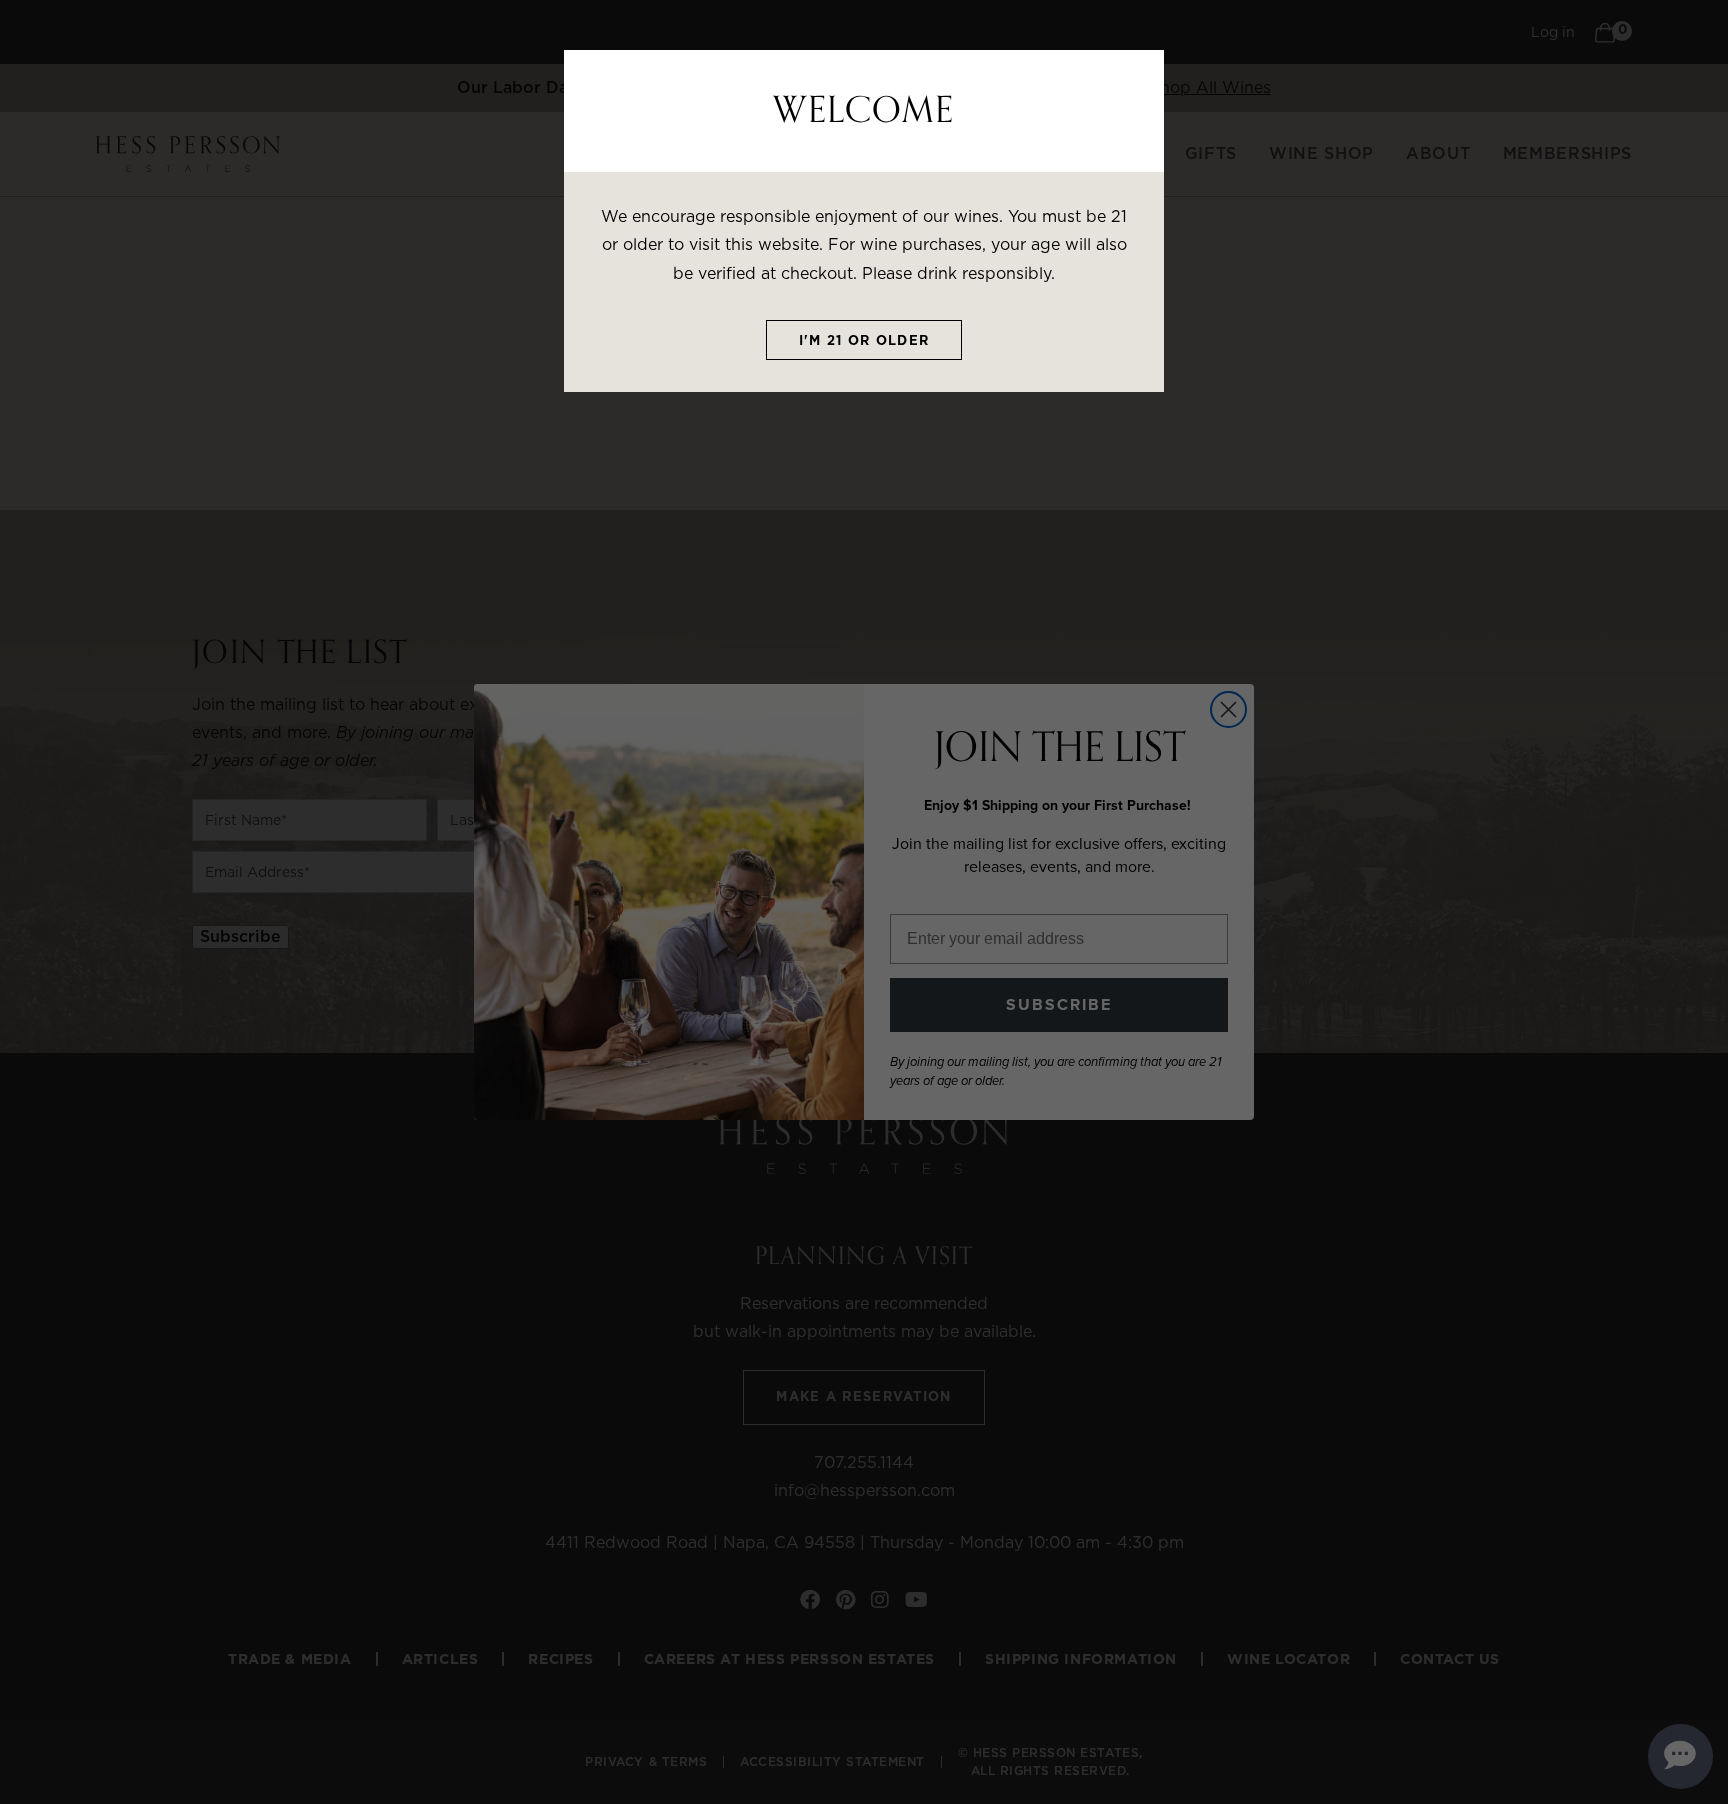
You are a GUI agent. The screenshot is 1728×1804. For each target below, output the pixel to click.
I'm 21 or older (864, 340)
